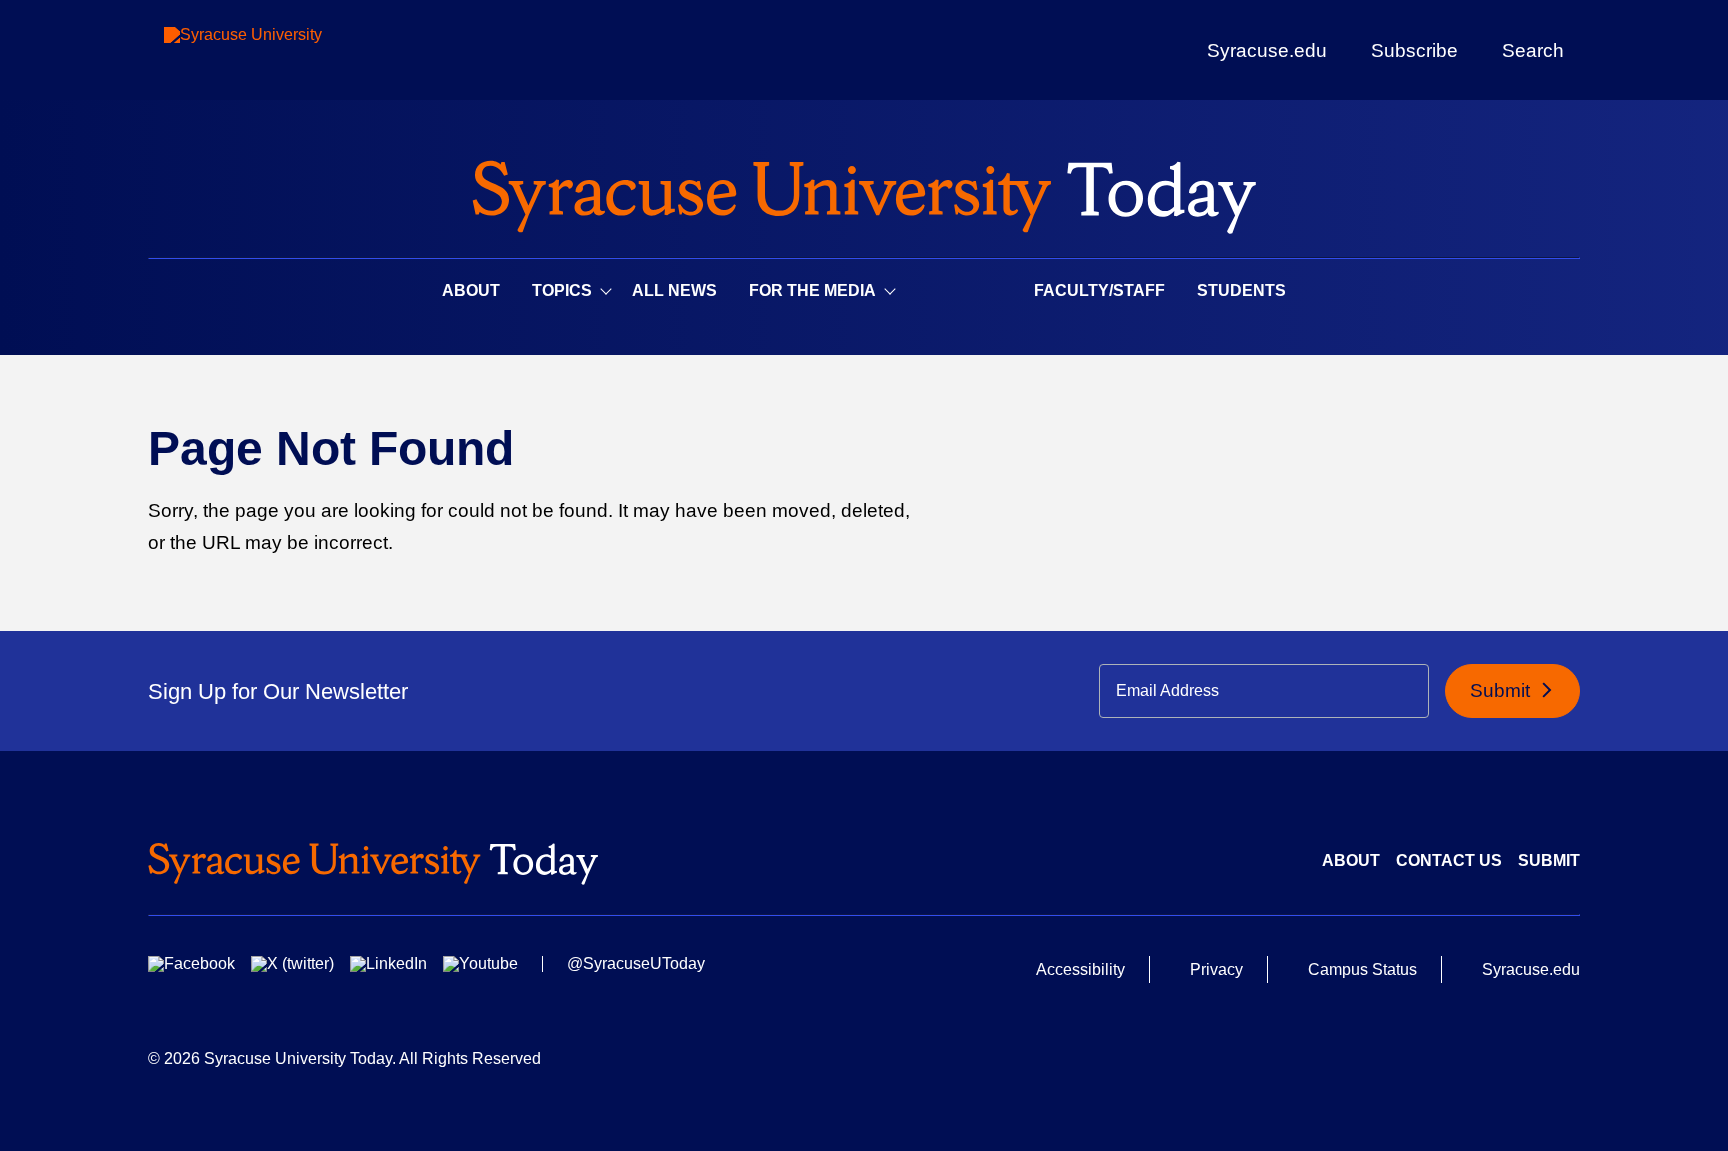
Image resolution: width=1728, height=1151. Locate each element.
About (471, 290)
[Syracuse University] (289, 50)
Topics (562, 290)
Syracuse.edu (1267, 50)
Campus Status (1362, 969)
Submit (1502, 690)
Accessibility (1080, 969)
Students (1241, 290)
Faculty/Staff (1099, 290)
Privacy (1216, 969)
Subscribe (1414, 50)
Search (1533, 50)
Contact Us (1449, 860)
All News (674, 290)
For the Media (812, 290)
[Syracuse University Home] (864, 190)
